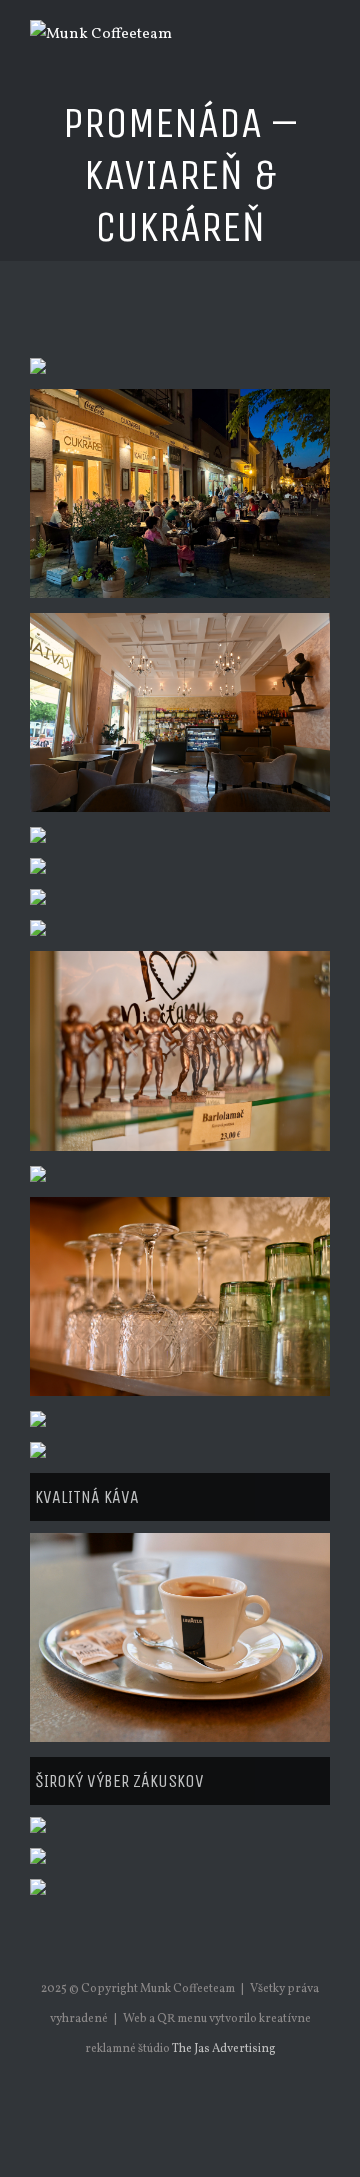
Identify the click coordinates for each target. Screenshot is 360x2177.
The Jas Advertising (224, 2049)
